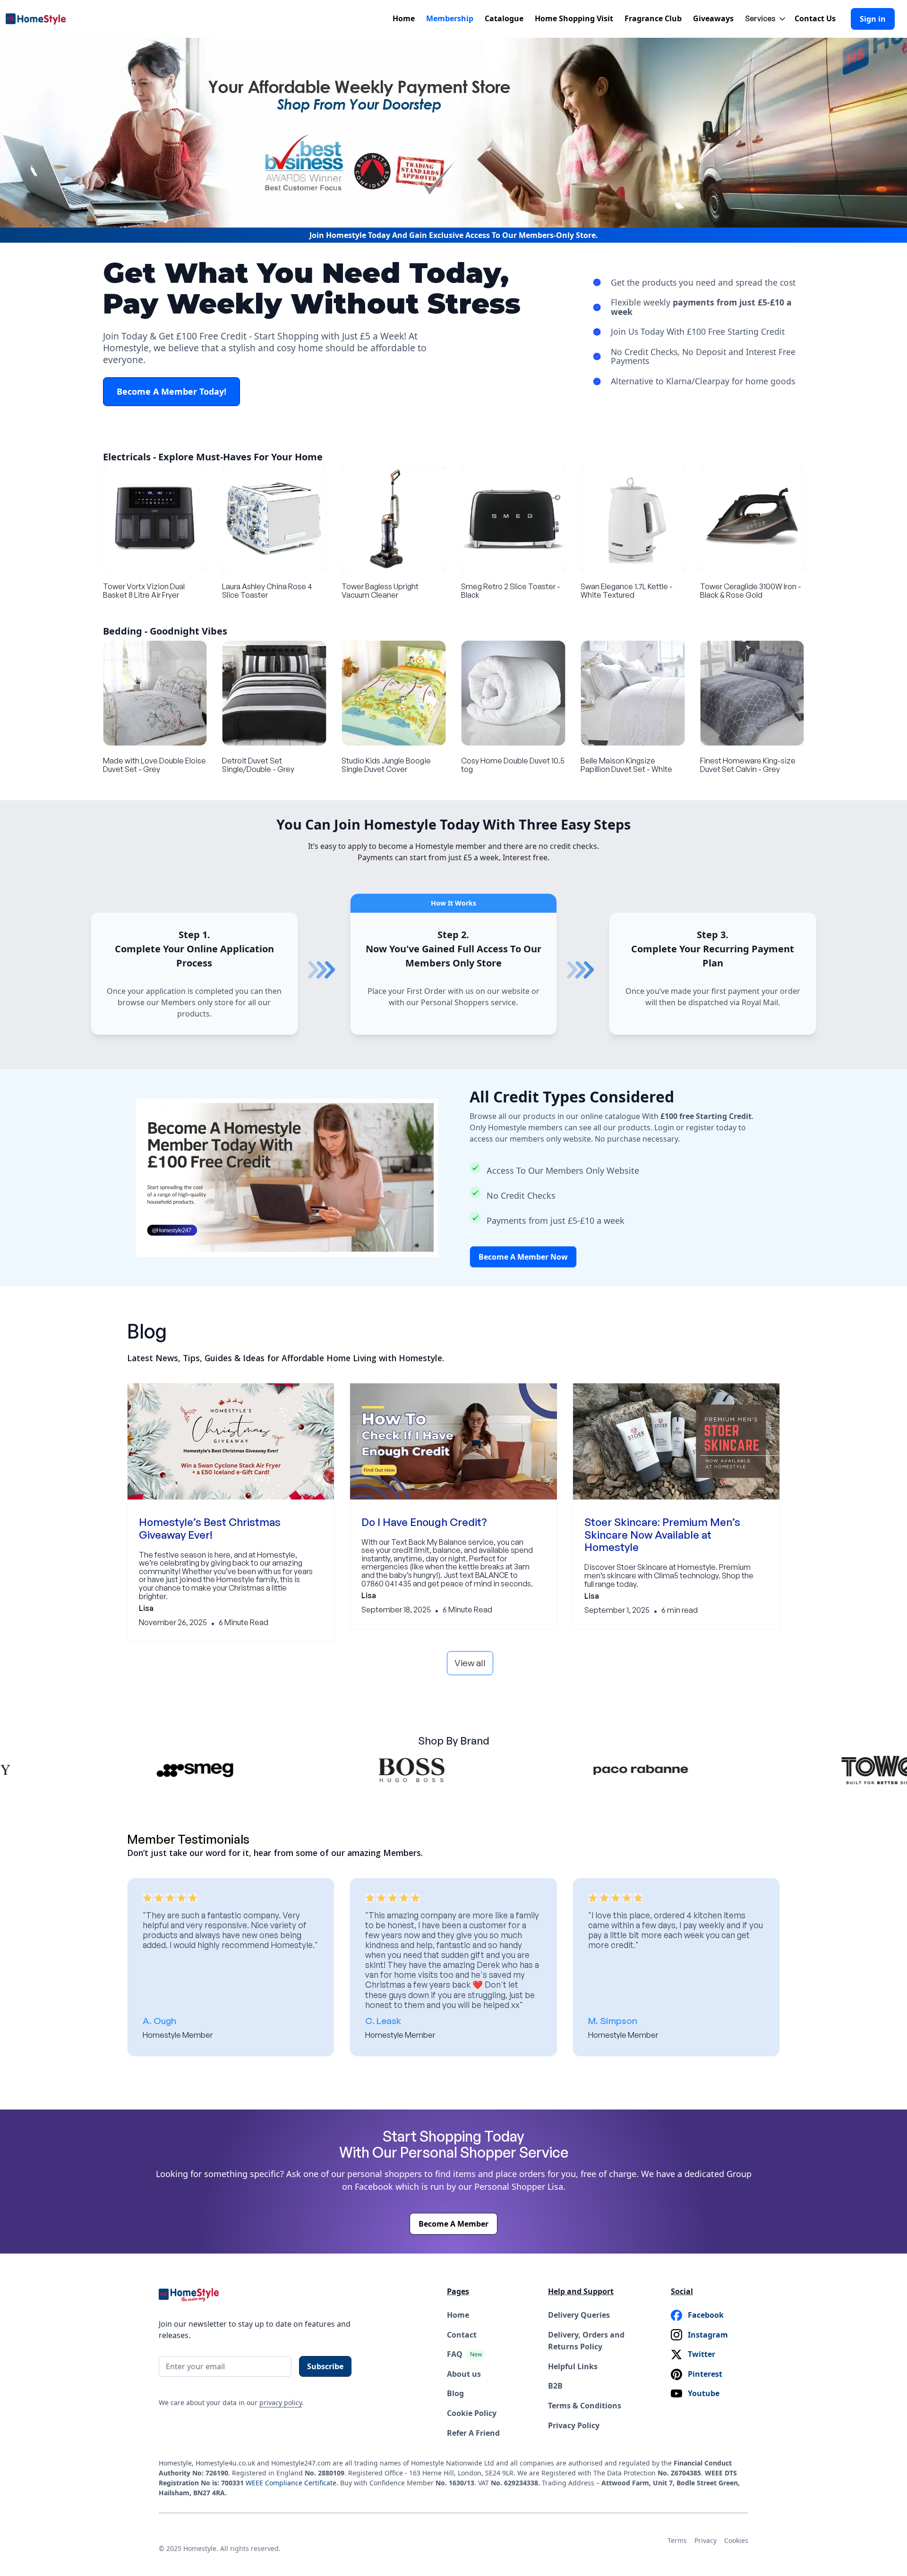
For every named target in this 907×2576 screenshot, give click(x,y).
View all (470, 1663)
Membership (450, 18)
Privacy (706, 2540)
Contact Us (815, 18)
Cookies (736, 2540)
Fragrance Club (653, 18)
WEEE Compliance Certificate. (293, 2483)
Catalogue (504, 18)
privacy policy (281, 2402)
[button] (762, 19)
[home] (39, 19)
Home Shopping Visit (574, 18)
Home (404, 18)
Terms (677, 2540)
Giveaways (713, 18)
